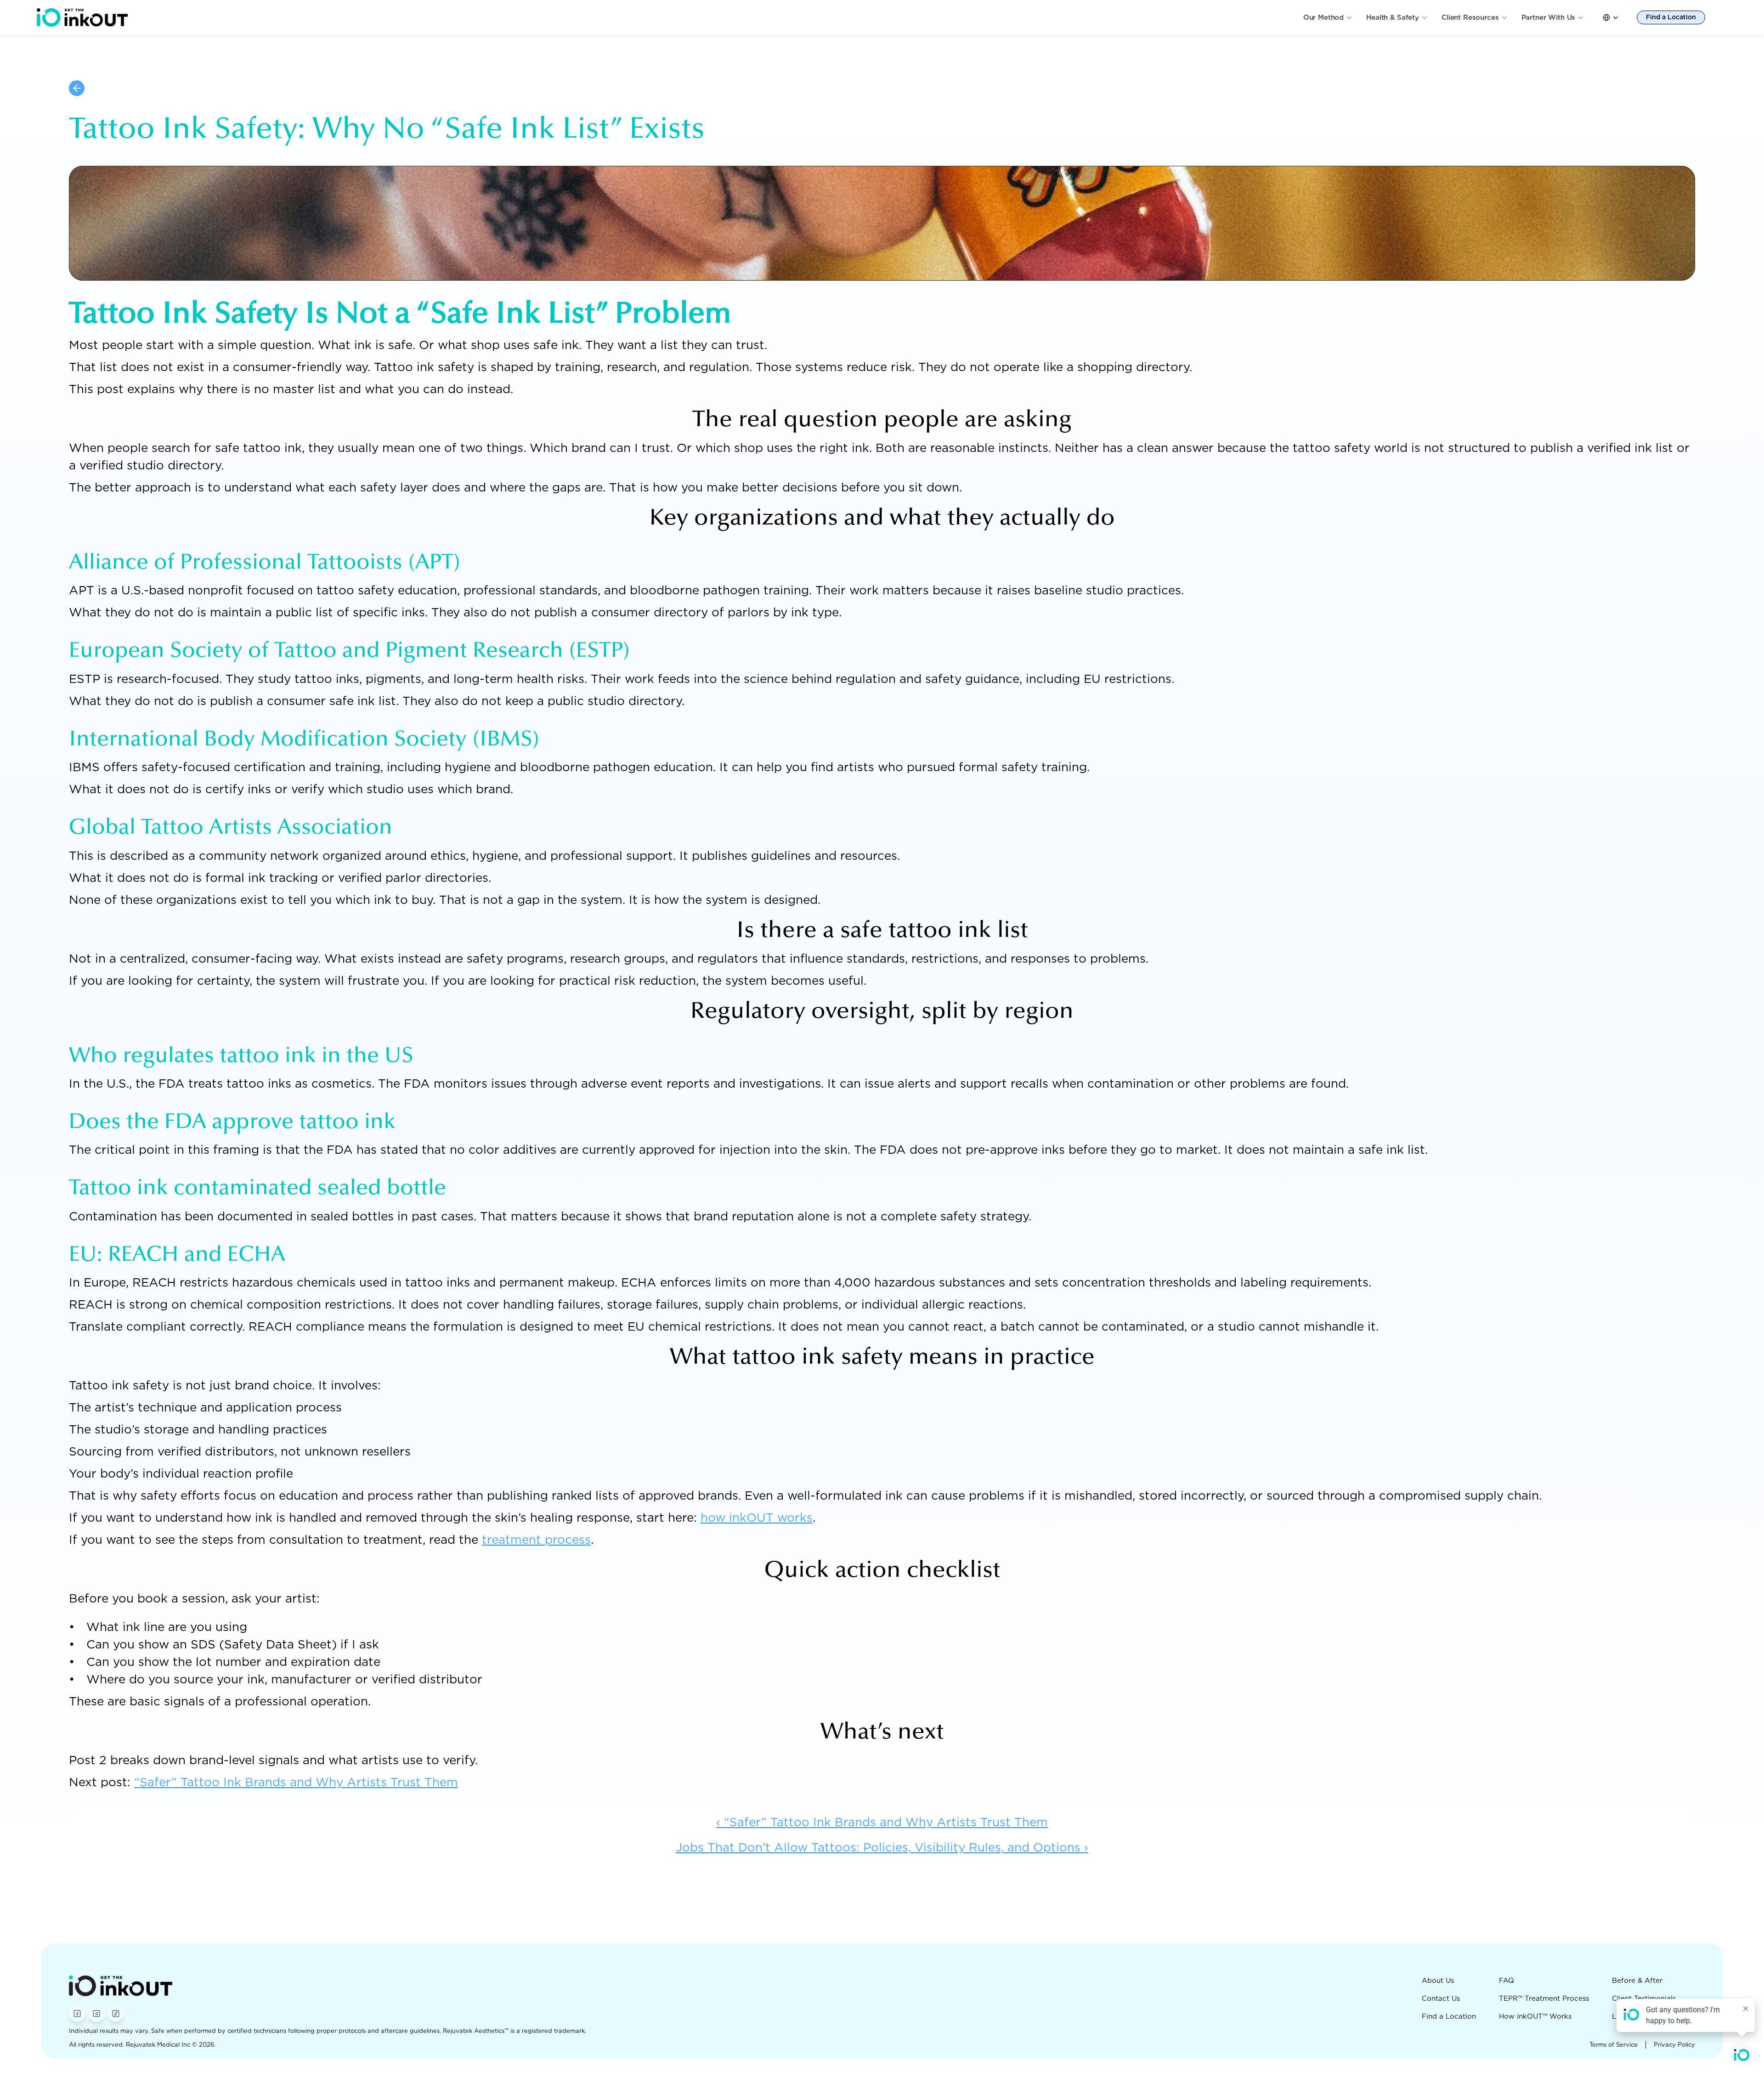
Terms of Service (1614, 2045)
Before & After (1637, 1981)
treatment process (536, 1539)
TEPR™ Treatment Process (1544, 1998)
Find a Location (1449, 2016)
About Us (1438, 1981)
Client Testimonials (1644, 1998)
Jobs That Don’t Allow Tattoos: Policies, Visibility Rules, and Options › (882, 1847)
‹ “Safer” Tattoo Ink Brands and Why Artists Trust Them (882, 1822)
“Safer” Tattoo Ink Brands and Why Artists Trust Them (296, 1782)
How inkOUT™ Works (1535, 2016)
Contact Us (1441, 1998)
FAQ (1507, 1981)
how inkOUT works (757, 1517)
